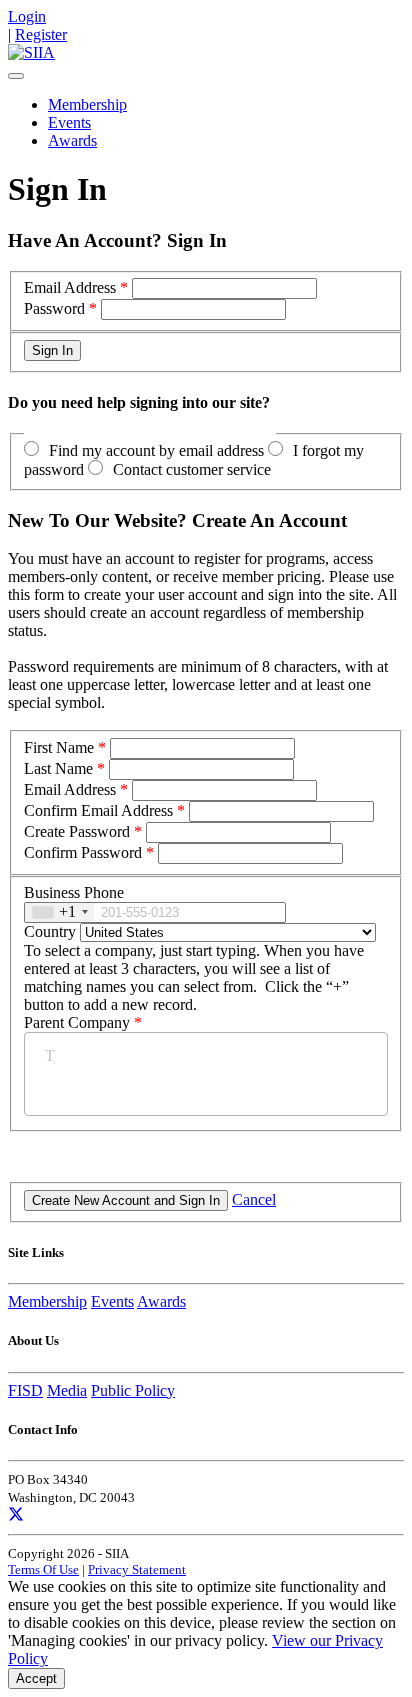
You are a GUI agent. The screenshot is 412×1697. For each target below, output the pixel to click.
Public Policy (133, 1390)
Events (69, 122)
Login (27, 16)
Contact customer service (192, 469)
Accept (36, 1678)
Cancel (254, 1199)
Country (50, 931)
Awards (72, 140)
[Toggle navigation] (16, 76)
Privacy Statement (137, 1569)
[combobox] (59, 912)
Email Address (70, 287)
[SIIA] (31, 52)
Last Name (58, 768)
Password (54, 308)
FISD (25, 1390)
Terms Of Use (43, 1569)
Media (67, 1390)
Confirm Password (83, 852)
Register (41, 34)
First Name (59, 747)
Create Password (77, 831)
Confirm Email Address (98, 810)
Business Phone (74, 892)
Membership (87, 104)
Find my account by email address (156, 450)
